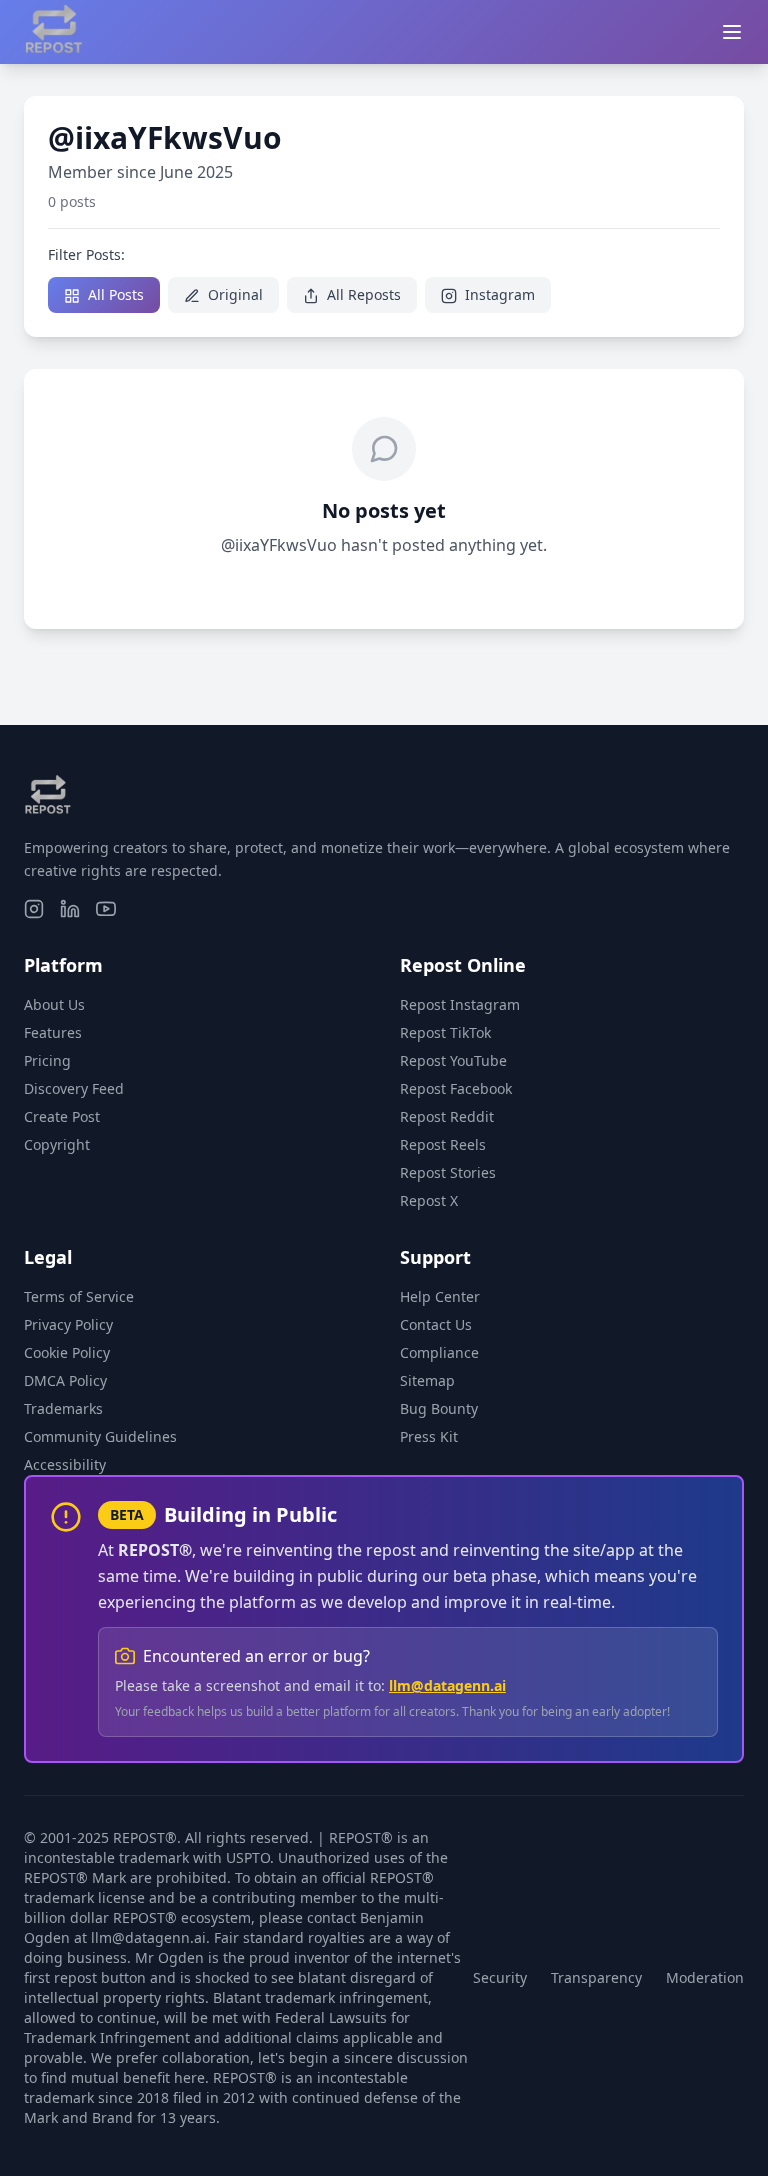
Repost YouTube (453, 1060)
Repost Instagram (460, 1004)
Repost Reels (443, 1144)
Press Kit (429, 1436)
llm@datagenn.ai (447, 1685)
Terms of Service (79, 1296)
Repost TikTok (445, 1032)
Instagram (498, 294)
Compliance (439, 1352)
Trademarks (63, 1408)
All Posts (114, 294)
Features (53, 1032)
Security (500, 1977)
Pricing (47, 1060)
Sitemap (427, 1380)
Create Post (62, 1116)
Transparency (596, 1977)
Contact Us (436, 1324)
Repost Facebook (456, 1088)
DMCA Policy (65, 1380)
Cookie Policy (67, 1352)
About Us (54, 1004)
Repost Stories (448, 1172)
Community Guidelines (100, 1436)
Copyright (57, 1144)
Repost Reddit (447, 1116)
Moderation (705, 1977)
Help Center (440, 1296)
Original (233, 294)
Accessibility (65, 1464)
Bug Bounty (439, 1408)
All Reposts (362, 294)
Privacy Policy (68, 1324)
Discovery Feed (74, 1088)
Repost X (429, 1200)
